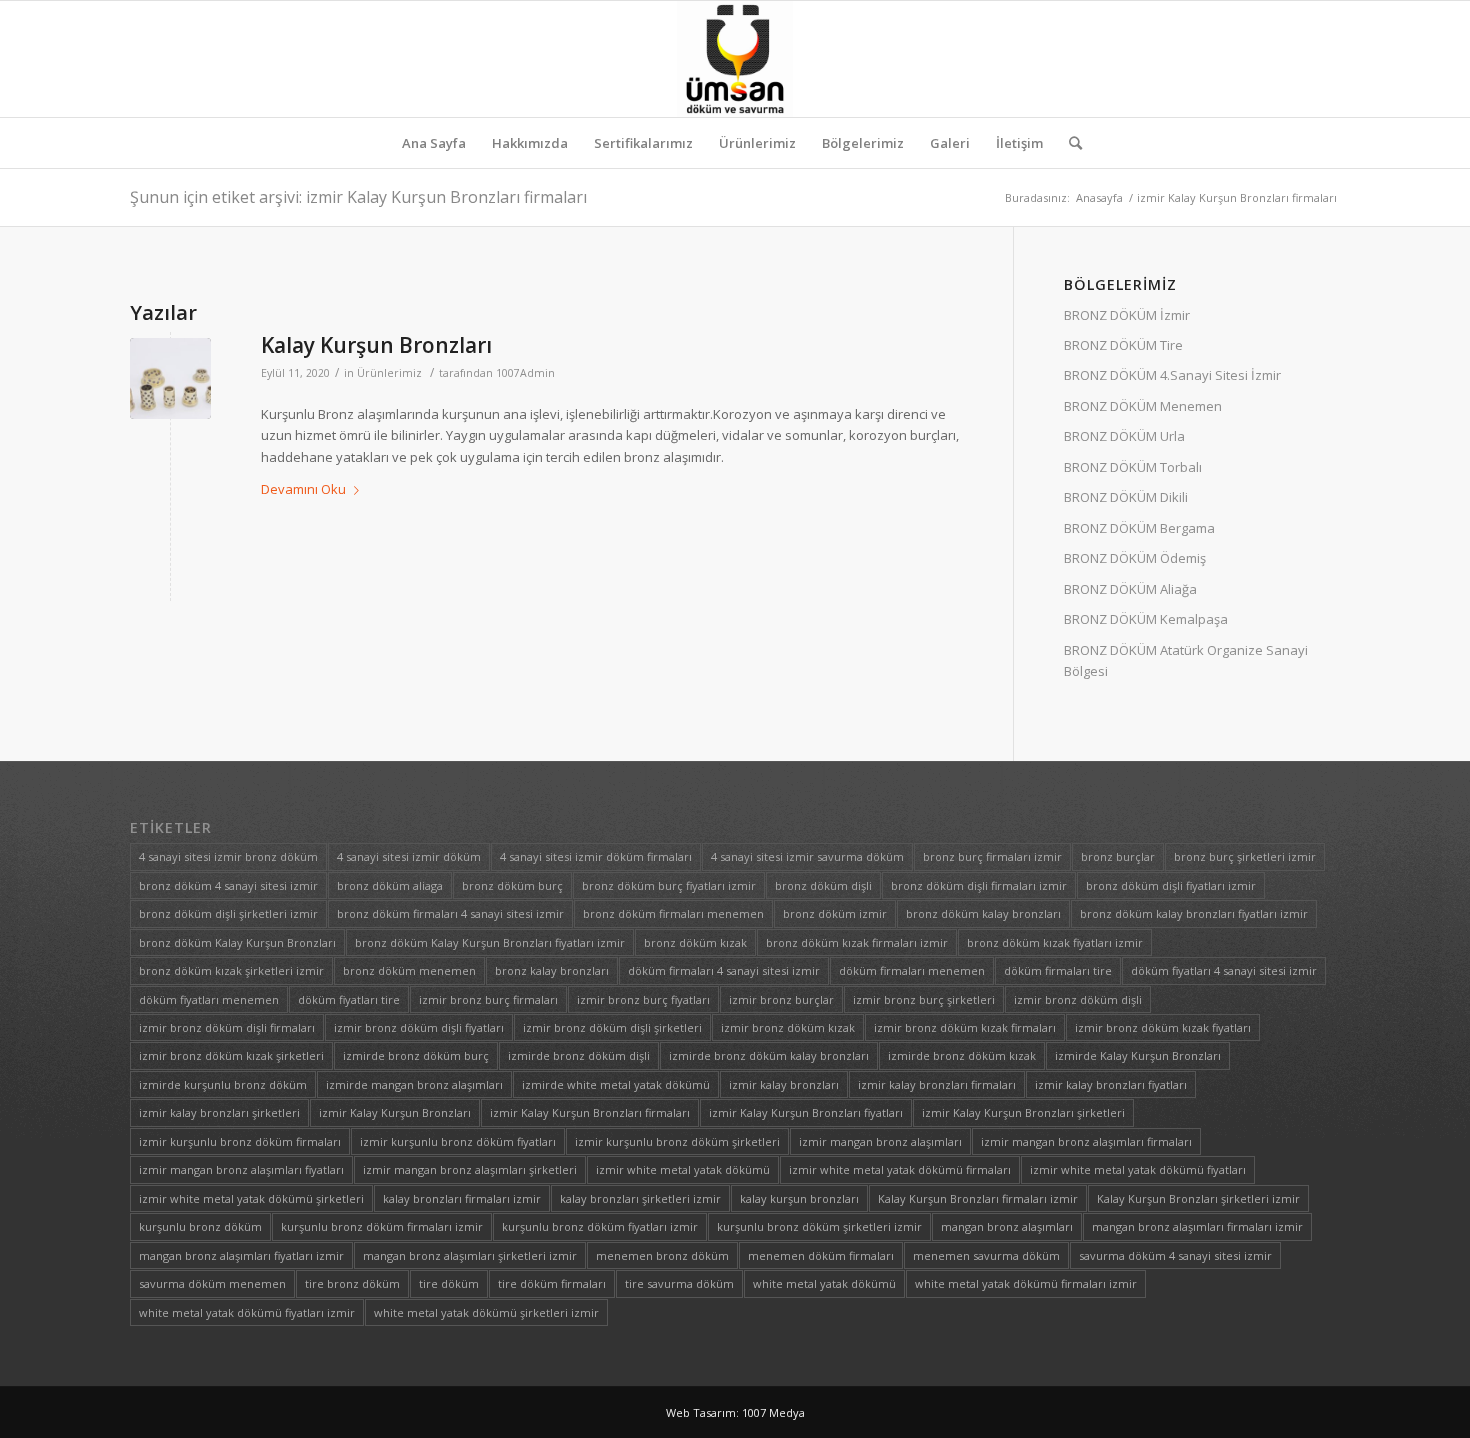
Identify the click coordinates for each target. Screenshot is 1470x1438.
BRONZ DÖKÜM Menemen (1143, 406)
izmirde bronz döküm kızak (962, 1055)
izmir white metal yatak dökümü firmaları (900, 1169)
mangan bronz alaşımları (1007, 1226)
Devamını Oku (303, 489)
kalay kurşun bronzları (799, 1198)
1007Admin (525, 373)
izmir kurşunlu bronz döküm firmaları (240, 1141)
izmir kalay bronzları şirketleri (219, 1112)
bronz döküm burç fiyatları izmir (669, 885)
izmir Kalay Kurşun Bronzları (395, 1112)
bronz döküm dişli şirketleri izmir (228, 913)
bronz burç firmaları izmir (992, 856)
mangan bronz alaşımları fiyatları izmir (241, 1255)
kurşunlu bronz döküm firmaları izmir (382, 1226)
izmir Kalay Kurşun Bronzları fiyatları (806, 1112)
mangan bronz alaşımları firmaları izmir (1197, 1226)
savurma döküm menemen (212, 1283)
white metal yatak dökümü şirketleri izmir (486, 1312)
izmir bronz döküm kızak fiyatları (1163, 1027)
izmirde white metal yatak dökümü (616, 1084)
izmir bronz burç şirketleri (924, 999)
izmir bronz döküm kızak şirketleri (231, 1055)
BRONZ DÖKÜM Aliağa (1130, 589)
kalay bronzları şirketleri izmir (640, 1198)
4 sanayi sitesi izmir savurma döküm (807, 856)
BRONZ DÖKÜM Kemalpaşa (1146, 619)
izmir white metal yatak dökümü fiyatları (1138, 1169)
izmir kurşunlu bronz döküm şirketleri (677, 1141)
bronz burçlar (1118, 856)
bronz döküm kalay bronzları (983, 913)
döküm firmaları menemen (912, 970)
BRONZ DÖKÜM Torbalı (1133, 467)
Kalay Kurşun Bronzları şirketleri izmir (1198, 1198)
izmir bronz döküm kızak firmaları (965, 1027)
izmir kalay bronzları (784, 1084)
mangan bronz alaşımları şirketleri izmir (470, 1255)
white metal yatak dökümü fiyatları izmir (247, 1312)
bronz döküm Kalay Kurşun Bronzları (237, 942)
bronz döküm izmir (835, 913)
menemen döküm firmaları (821, 1255)
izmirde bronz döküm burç (416, 1055)
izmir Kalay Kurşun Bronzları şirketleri (1023, 1112)
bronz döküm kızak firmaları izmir (857, 942)
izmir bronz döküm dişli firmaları (227, 1027)
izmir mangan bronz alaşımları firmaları (1086, 1141)
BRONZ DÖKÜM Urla (1124, 436)
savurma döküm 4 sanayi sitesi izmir (1175, 1255)
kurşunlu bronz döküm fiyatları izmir (600, 1226)
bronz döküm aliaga (390, 885)
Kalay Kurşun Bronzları (376, 345)
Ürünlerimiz (389, 373)
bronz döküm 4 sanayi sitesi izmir (228, 885)
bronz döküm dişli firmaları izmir (979, 885)
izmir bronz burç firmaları (488, 999)
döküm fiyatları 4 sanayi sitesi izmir (1224, 970)
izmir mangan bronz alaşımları (880, 1141)
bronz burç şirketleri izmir (1245, 856)
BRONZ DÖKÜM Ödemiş (1135, 558)
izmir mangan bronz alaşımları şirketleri (470, 1169)
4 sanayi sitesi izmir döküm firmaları (596, 856)
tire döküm (449, 1283)
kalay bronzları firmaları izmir (462, 1198)
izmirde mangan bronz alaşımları (414, 1084)
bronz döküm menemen (409, 970)
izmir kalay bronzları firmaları (937, 1084)
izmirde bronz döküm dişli (579, 1055)
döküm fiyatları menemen (209, 999)
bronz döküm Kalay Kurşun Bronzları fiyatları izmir (490, 942)
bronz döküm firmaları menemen (673, 913)
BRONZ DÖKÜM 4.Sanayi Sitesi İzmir (1172, 375)
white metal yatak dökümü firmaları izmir (1026, 1283)
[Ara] (1069, 143)
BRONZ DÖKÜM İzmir (1127, 315)
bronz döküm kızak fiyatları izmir (1055, 942)
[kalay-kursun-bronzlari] (170, 378)
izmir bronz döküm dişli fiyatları (419, 1027)
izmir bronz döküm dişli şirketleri (612, 1027)
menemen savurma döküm (986, 1255)
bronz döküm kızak (695, 942)
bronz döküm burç (512, 885)
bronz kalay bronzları (552, 970)
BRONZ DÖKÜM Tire (1123, 345)
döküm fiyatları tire (349, 999)
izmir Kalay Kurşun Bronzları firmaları (590, 1112)
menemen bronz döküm (662, 1255)
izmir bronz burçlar (781, 999)
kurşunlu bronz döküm (200, 1226)
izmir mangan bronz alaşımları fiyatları (241, 1169)
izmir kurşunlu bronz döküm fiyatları (458, 1141)
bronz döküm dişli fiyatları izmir (1171, 885)
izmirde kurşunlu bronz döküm (223, 1084)
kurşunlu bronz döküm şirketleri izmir (819, 1226)
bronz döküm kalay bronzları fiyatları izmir (1194, 913)
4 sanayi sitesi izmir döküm (409, 856)
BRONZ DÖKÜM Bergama (1139, 528)
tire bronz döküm (352, 1283)
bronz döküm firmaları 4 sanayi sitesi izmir (450, 913)
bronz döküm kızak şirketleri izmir (231, 970)
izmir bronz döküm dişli (1078, 999)
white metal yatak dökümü (824, 1283)
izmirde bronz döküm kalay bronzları (769, 1055)
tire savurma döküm (679, 1283)
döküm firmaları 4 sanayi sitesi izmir (724, 970)
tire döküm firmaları (552, 1283)
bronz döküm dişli (823, 885)
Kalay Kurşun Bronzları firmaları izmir (978, 1198)
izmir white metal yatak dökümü (683, 1169)
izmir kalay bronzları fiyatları (1111, 1084)
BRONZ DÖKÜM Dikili (1126, 497)
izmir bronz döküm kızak (788, 1027)
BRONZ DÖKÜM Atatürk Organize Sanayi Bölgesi (1186, 660)
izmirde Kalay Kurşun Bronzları (1138, 1055)
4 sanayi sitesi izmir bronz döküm (228, 856)
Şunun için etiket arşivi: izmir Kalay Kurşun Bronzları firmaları (358, 197)
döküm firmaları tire (1058, 970)
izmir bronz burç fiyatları (643, 999)
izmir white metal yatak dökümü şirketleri (251, 1198)
